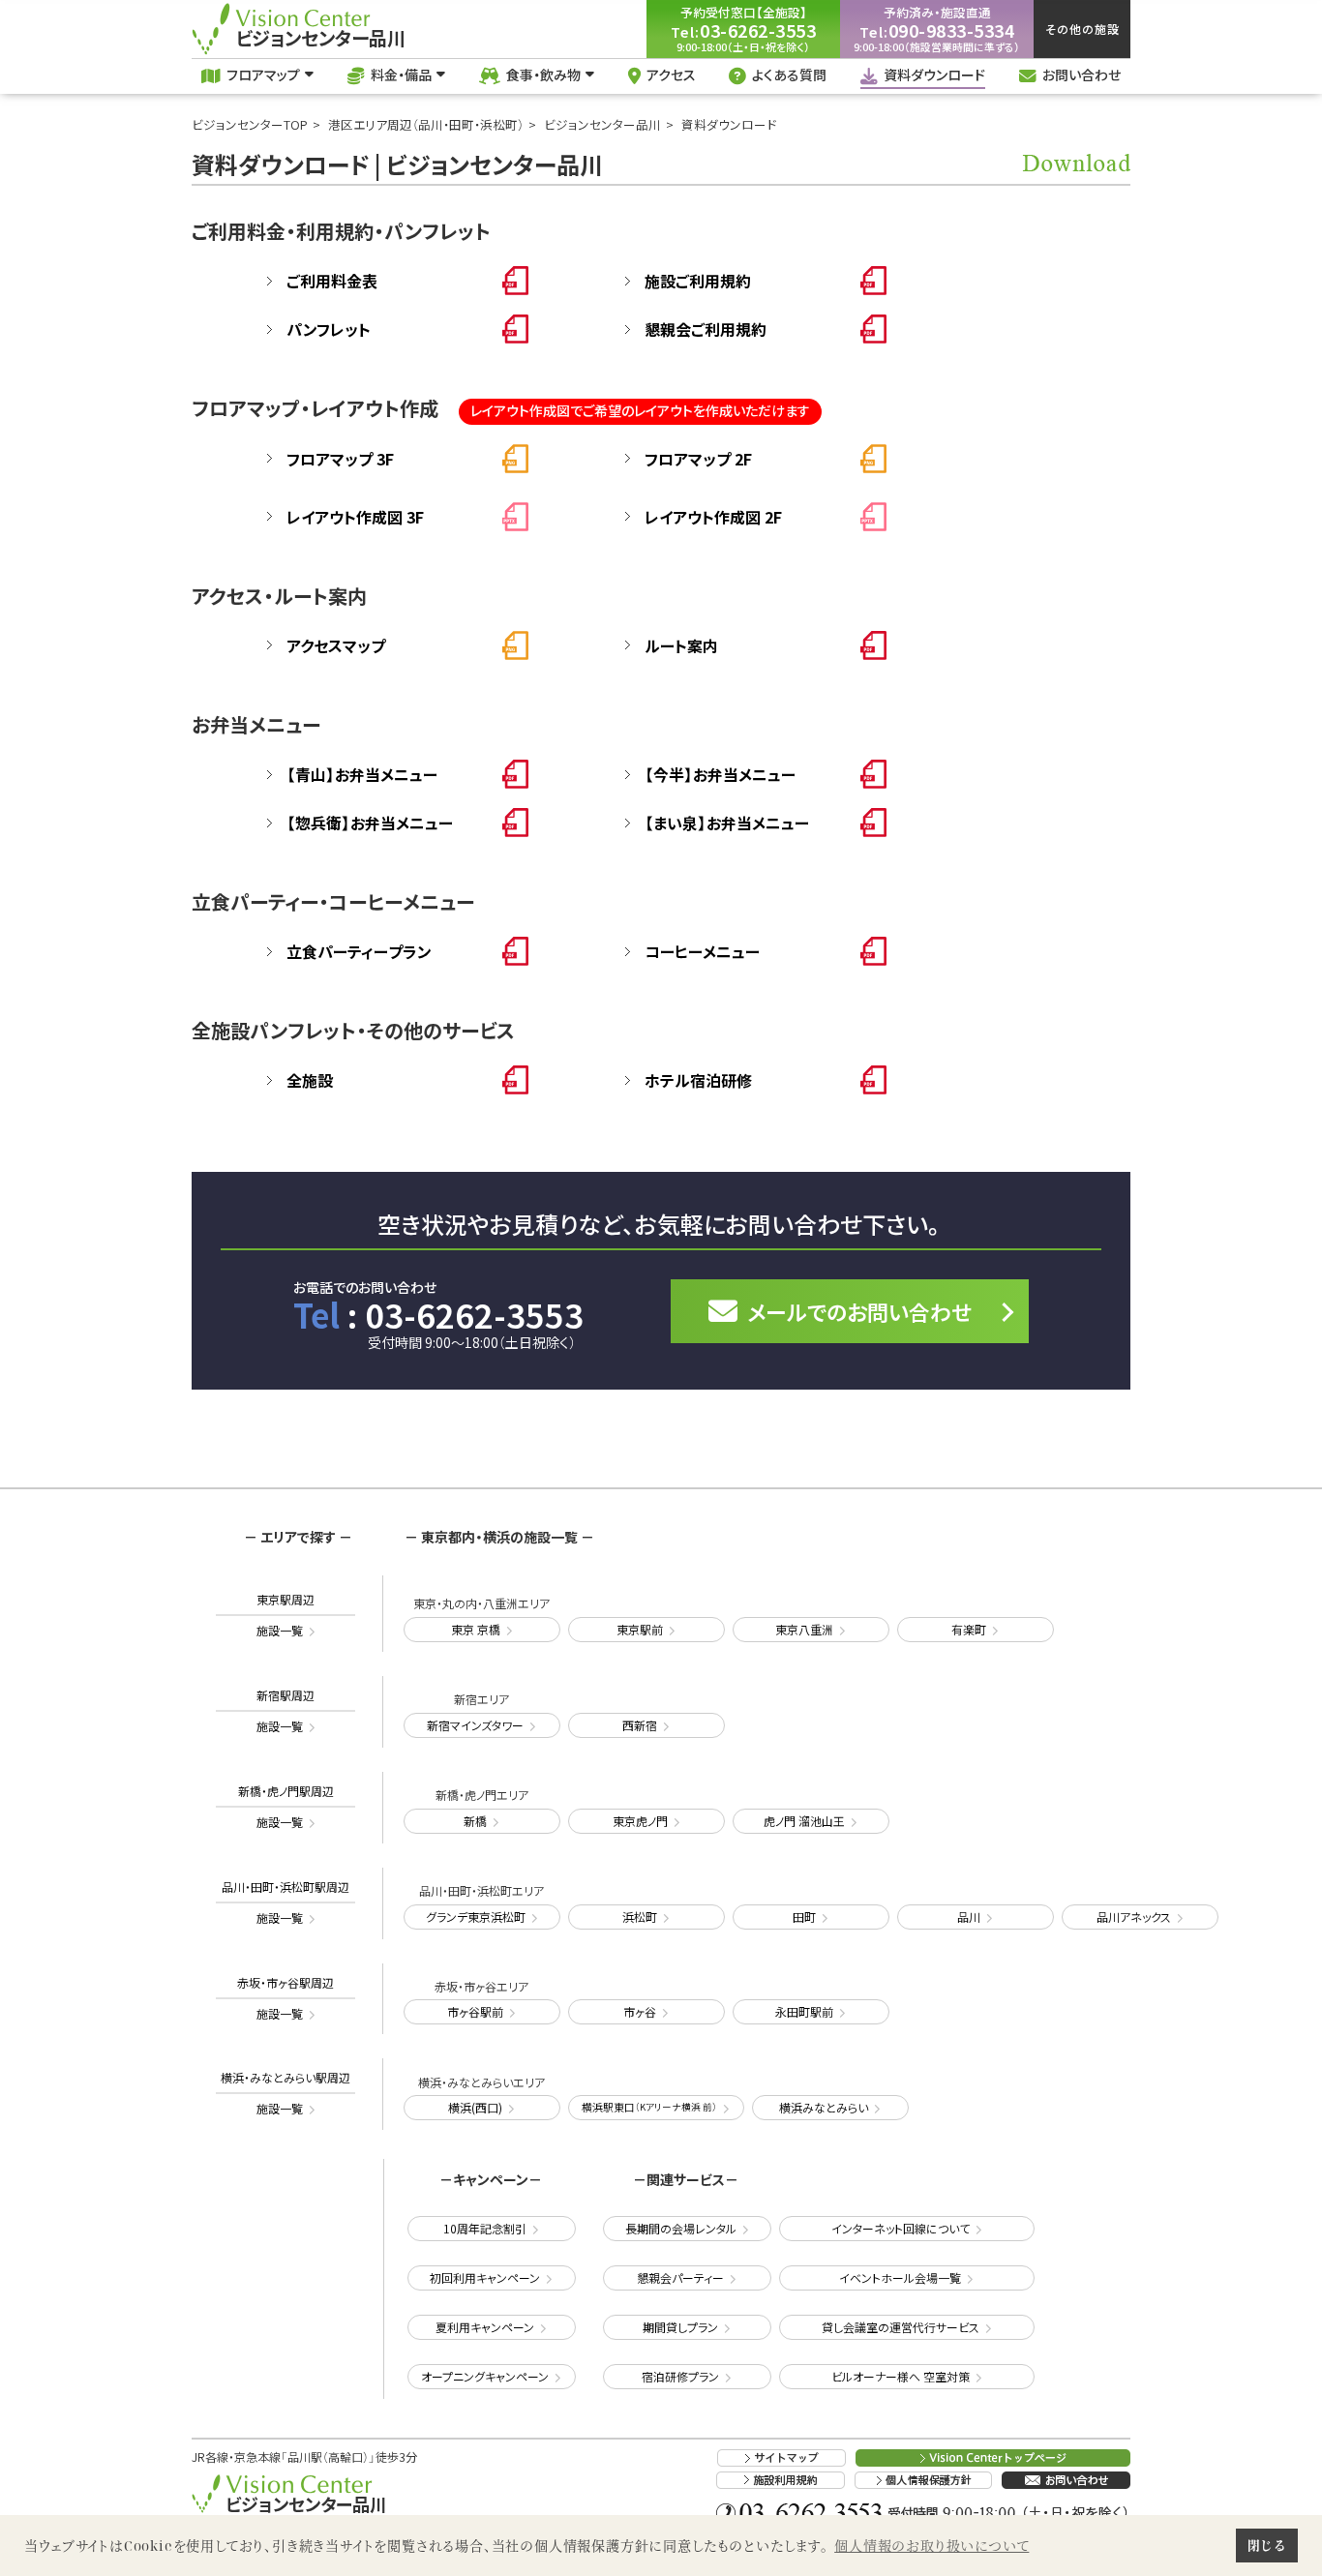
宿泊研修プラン (680, 2376)
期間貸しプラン (680, 2327)
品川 (969, 1917)
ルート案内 (681, 645)
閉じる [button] (1266, 2545)
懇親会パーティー (680, 2277)
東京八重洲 (804, 1629)
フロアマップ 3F (340, 459)
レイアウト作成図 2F (713, 517)
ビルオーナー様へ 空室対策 (901, 2376)
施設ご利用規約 (698, 281)
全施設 (310, 1080)
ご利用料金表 (332, 281)
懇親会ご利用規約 (706, 329)
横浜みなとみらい (824, 2107)
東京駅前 (640, 1629)
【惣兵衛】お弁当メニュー (370, 823)
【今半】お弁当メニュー (720, 774)
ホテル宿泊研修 (698, 1080)
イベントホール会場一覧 (900, 2277)
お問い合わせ (1082, 75)
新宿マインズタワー (475, 1725)
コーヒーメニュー (702, 951)
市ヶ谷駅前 (475, 2011)
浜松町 (640, 1917)
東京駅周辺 (286, 1615)
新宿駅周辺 (286, 1710)
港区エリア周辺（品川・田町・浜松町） (426, 124)
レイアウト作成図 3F (355, 517)
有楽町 (969, 1629)
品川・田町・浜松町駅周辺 (285, 1902)
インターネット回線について (901, 2228)
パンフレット (329, 329)
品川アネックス (1134, 1917)
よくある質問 (789, 75)
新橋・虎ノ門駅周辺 (286, 1806)
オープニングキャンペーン (485, 2376)
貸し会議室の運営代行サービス (901, 2327)
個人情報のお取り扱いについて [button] (931, 2546)
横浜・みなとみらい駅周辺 (285, 2093)
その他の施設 (1082, 29)
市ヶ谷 (640, 2011)
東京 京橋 (476, 1629)
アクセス (671, 75)
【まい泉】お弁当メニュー (727, 823)
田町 (804, 1917)
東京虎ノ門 (640, 1821)
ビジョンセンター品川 (602, 124)
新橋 (475, 1821)
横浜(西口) (475, 2107)
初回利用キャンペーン (485, 2277)
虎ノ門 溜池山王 (804, 1821)
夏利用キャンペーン (485, 2327)
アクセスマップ (336, 645)
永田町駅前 (804, 2011)
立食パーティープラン (359, 951)
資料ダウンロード (934, 75)
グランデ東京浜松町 (476, 1917)
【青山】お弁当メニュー (362, 774)
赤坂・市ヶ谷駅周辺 (285, 1998)
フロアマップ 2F (698, 459)
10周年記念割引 (485, 2228)
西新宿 (640, 1725)
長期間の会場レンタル (681, 2228)
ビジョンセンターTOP (250, 124)
